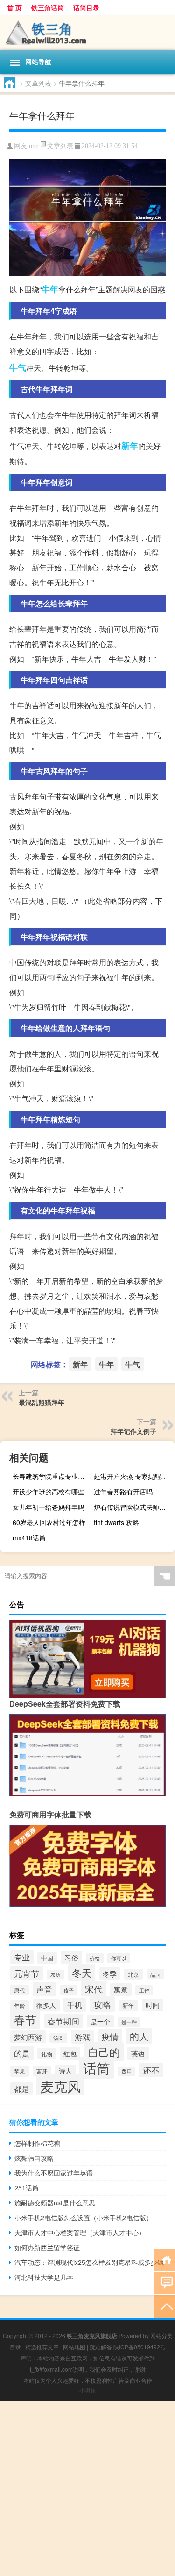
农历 (56, 1975)
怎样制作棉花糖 (37, 2143)
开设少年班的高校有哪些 (49, 1491)
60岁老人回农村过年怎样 (49, 1522)
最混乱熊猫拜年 (42, 1402)
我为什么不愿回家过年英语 (54, 2173)
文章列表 (38, 83)
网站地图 (74, 2347)
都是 (21, 2088)
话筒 (97, 2068)
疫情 (110, 2036)
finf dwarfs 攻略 (116, 1522)
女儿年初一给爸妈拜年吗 (49, 1507)
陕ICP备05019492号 (140, 2347)
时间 (153, 2005)
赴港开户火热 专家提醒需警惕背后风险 (133, 1476)
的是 (22, 2053)
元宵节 (27, 1973)
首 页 (14, 7)
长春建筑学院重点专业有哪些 (52, 1476)
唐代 (20, 1990)
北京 (133, 1974)
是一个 (100, 2021)
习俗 (71, 1957)
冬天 (82, 1973)
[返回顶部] (164, 2306)
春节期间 (63, 2021)
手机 (75, 2005)
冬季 (110, 1974)
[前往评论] (164, 2282)
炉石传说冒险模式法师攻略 (133, 1507)
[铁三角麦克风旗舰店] (87, 33)
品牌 (155, 1974)
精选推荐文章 (42, 2347)
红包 (70, 2053)
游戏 (83, 2037)
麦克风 (60, 2086)
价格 (95, 1958)
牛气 (18, 367)
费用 (126, 2071)
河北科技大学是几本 (44, 2277)
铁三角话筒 (48, 7)
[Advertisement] (87, 2489)
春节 (25, 2019)
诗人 (65, 2071)
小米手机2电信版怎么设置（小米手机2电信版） (84, 2217)
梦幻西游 (28, 2037)
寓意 (121, 1990)
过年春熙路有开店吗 (123, 1491)
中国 (47, 1958)
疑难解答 (101, 2347)
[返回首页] (164, 2259)
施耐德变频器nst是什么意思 (55, 2203)
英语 (138, 2053)
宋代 (94, 1989)
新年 (130, 446)
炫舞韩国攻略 (34, 2158)
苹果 (20, 2071)
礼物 (47, 2054)
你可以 (119, 1958)
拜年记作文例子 (133, 1431)
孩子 (69, 1990)
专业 (22, 1957)
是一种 (129, 2022)
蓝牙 (42, 2071)
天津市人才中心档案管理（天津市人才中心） (80, 2232)
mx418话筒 (29, 1538)
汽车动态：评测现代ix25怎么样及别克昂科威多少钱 (89, 2262)
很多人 (46, 2005)
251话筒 (27, 2188)
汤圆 (58, 2038)
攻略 (102, 2004)
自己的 (104, 2052)
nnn (34, 146)
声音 (44, 1989)
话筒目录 (86, 7)
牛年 (50, 289)
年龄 (20, 2006)
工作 (144, 1990)
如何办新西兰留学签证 (47, 2247)
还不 (151, 2070)
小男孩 (88, 2390)
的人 (139, 2036)
